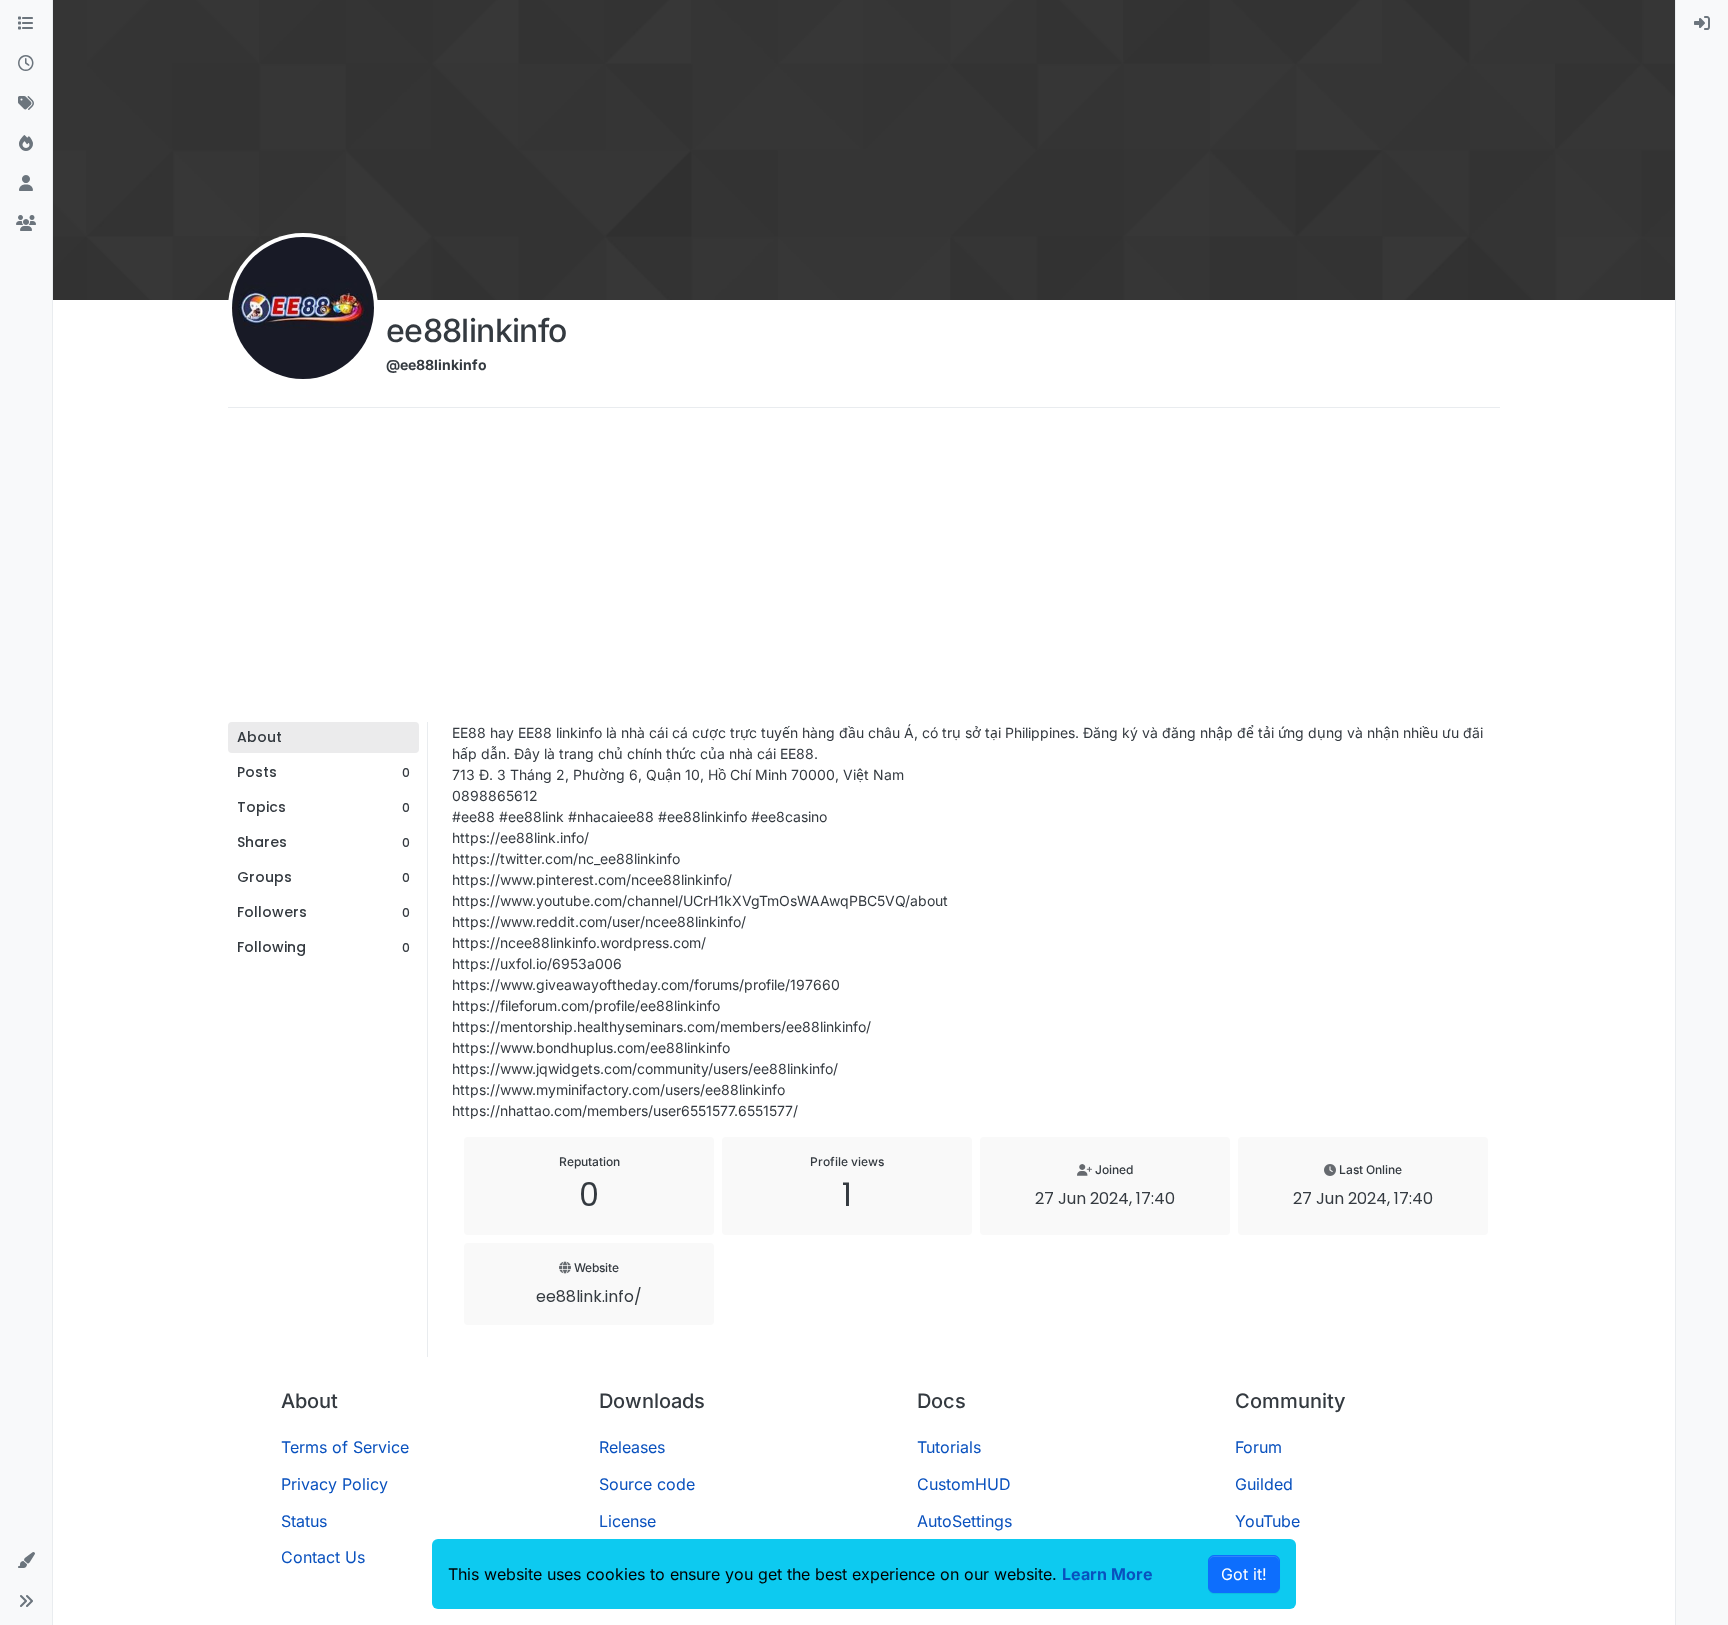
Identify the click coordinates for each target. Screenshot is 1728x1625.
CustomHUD (964, 1484)
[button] (26, 1561)
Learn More (1107, 1574)
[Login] (1702, 24)
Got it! (1244, 1574)
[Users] (26, 184)
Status (304, 1521)
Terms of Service (345, 1447)
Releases (632, 1447)
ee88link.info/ (589, 1296)
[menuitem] (1702, 24)
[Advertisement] (864, 572)
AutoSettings (964, 1521)
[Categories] (26, 24)
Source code (647, 1484)
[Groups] (26, 224)
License (627, 1521)
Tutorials (949, 1447)
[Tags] (26, 104)
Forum (1258, 1447)
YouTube (1267, 1521)
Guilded (1264, 1484)
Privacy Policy (334, 1484)
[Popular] (26, 144)
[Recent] (26, 64)
